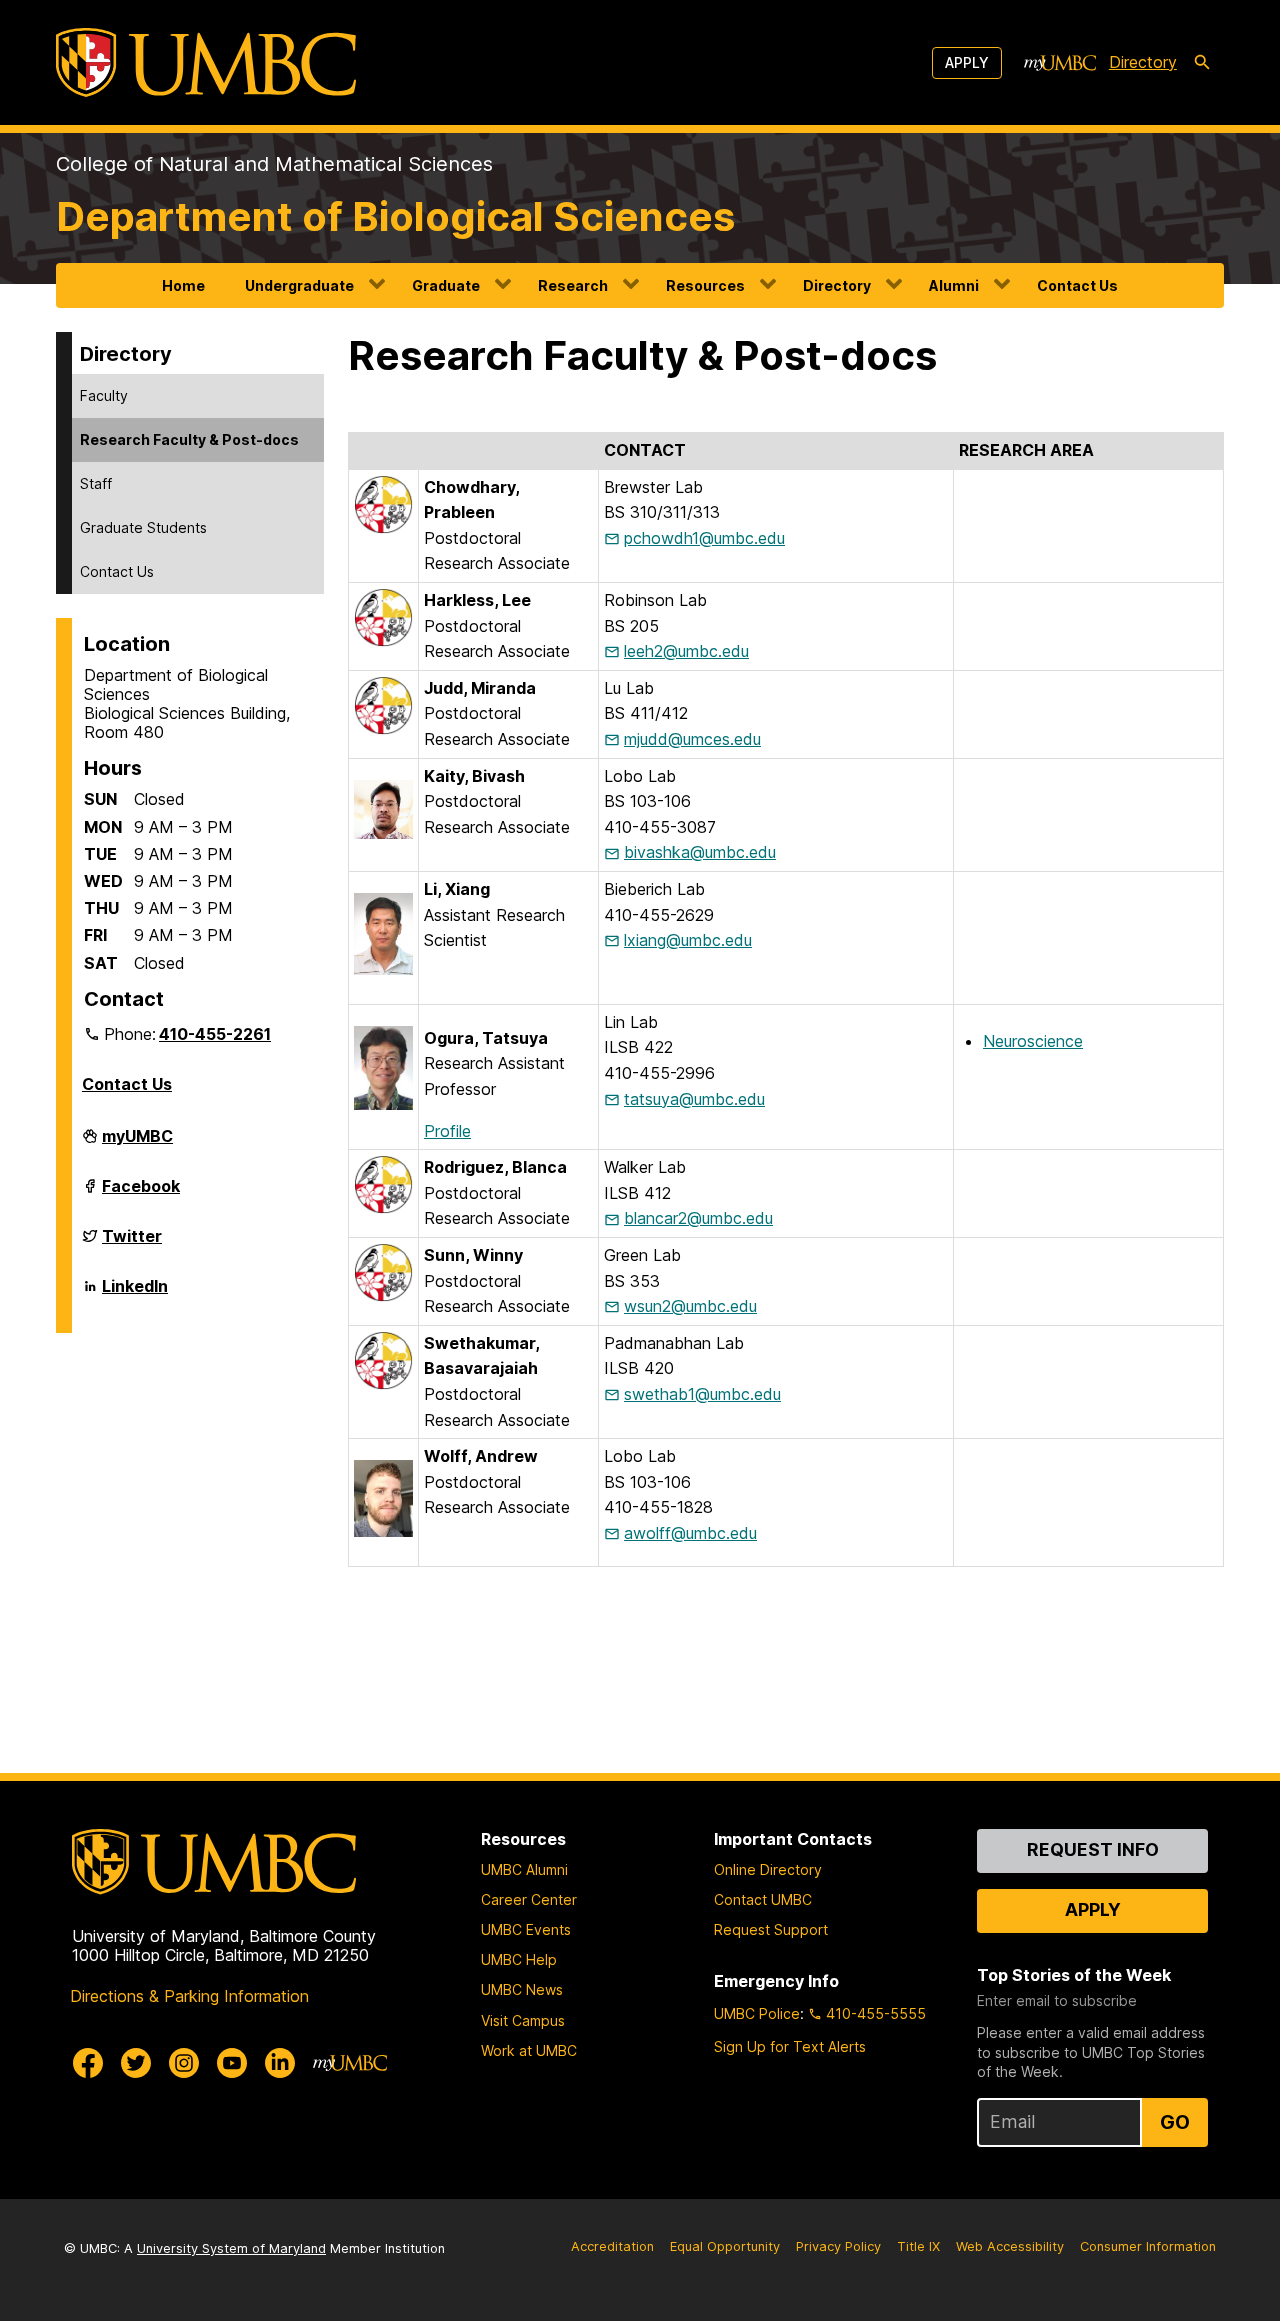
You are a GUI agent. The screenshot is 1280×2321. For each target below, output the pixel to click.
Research (573, 285)
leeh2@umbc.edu (686, 651)
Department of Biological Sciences (395, 216)
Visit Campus (523, 2020)
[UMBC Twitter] (136, 2063)
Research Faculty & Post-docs (189, 439)
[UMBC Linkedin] (280, 2063)
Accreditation (612, 2246)
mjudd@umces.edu (692, 739)
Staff (96, 483)
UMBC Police (757, 2013)
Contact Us (1077, 285)
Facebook (141, 1194)
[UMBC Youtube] (232, 2063)
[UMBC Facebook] (88, 2063)
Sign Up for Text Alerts (790, 2046)
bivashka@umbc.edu (700, 852)
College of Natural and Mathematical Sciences (274, 164)
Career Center (529, 1899)
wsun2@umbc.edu (690, 1306)
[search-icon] (1202, 63)
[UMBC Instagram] (184, 2063)
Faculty (104, 395)
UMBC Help (519, 1959)
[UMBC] (206, 62)
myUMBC (137, 1144)
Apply (967, 62)
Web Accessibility (1010, 2246)
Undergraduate (299, 285)
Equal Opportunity (725, 2246)
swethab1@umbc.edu (702, 1394)
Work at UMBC (529, 2050)
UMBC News (522, 1989)
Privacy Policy (838, 2246)
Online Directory (768, 1869)
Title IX (918, 2246)
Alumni (954, 285)
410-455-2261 (215, 1034)
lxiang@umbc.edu (688, 940)
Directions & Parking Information (189, 1996)
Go (1175, 2122)
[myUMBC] (1060, 63)
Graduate (446, 285)
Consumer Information (1148, 2246)
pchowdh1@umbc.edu (704, 538)
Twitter (132, 1244)
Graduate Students (143, 527)
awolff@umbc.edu (690, 1533)
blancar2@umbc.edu (698, 1218)
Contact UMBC (763, 1899)
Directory (1143, 62)
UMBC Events (526, 1929)
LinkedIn (135, 1294)
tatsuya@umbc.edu (694, 1099)
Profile (447, 1131)
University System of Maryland (231, 2248)
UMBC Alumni (524, 1869)
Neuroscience (1033, 1041)
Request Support (771, 1929)
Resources (705, 285)
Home (183, 285)
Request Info (1093, 1849)
